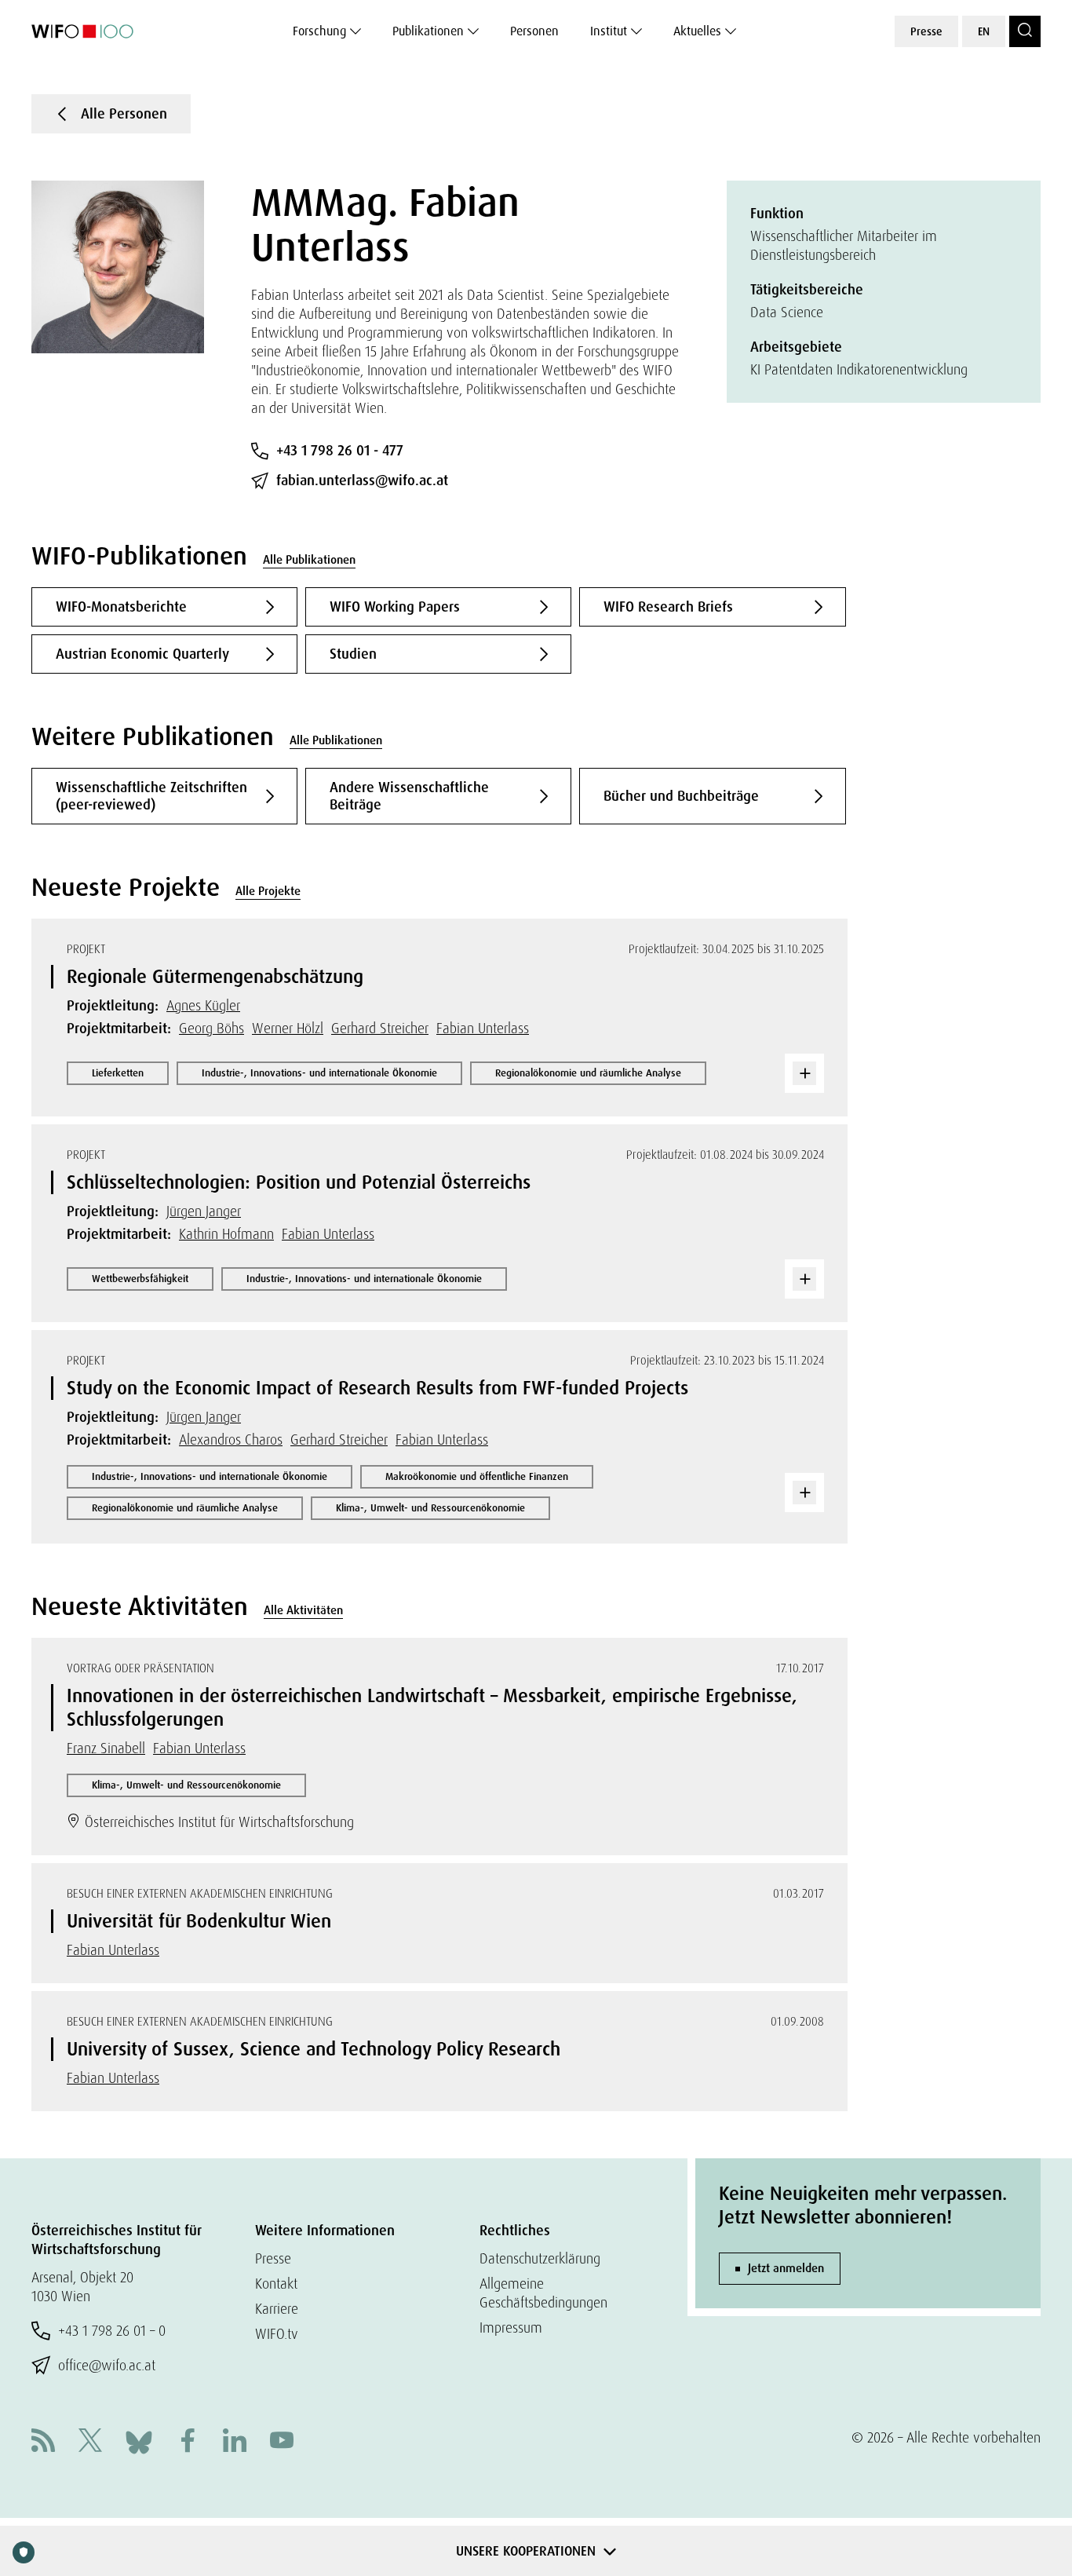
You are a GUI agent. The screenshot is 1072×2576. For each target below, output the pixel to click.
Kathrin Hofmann (226, 1234)
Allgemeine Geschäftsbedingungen (543, 2293)
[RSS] (43, 2442)
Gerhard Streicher (380, 1028)
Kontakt (276, 2284)
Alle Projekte (268, 891)
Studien (353, 654)
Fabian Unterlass (483, 1028)
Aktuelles (697, 31)
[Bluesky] (139, 2441)
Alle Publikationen (309, 560)
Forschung (319, 31)
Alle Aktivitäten (303, 1610)
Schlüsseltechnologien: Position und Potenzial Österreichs (299, 1182)
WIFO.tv (277, 2334)
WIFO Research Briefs (668, 607)
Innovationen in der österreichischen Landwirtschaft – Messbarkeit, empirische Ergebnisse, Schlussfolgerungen (432, 1707)
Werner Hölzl (288, 1028)
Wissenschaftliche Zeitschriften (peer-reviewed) (151, 796)
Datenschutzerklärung (540, 2258)
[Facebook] (188, 2442)
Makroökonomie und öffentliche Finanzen (477, 1476)
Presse (926, 31)
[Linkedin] (235, 2442)
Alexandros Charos (231, 1440)
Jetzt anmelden (786, 2268)
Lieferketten (118, 1073)
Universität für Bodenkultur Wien (199, 1921)
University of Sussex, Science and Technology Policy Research (314, 2049)
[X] (90, 2442)
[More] (804, 1073)
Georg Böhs (211, 1028)
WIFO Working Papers (395, 607)
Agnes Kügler (203, 1005)
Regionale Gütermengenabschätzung (215, 976)
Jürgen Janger (204, 1211)
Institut (609, 31)
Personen (534, 31)
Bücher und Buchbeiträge (681, 796)
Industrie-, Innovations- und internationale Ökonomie (319, 1073)
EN (984, 31)
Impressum (511, 2328)
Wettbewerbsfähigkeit (140, 1279)
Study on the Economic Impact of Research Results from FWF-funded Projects (377, 1388)
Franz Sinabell (106, 1748)
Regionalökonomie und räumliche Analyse (588, 1073)
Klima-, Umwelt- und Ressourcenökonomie (430, 1508)
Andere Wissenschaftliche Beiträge (409, 796)
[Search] (1025, 31)
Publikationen (428, 31)
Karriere (277, 2309)
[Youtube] (282, 2442)
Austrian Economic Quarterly (142, 654)
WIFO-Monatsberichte (121, 607)
